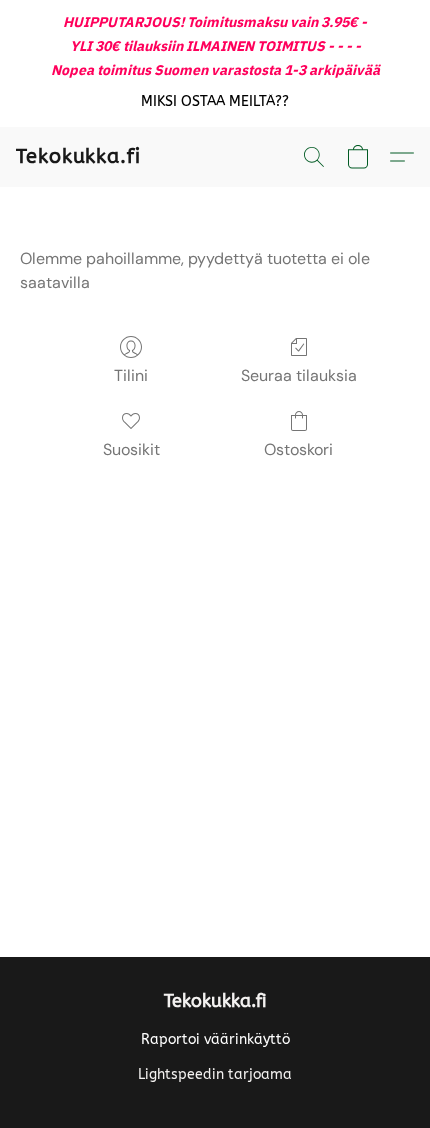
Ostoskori (298, 449)
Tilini (131, 375)
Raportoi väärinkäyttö (215, 1039)
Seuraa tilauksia (299, 375)
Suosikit (131, 449)
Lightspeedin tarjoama (215, 1074)
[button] (215, 102)
